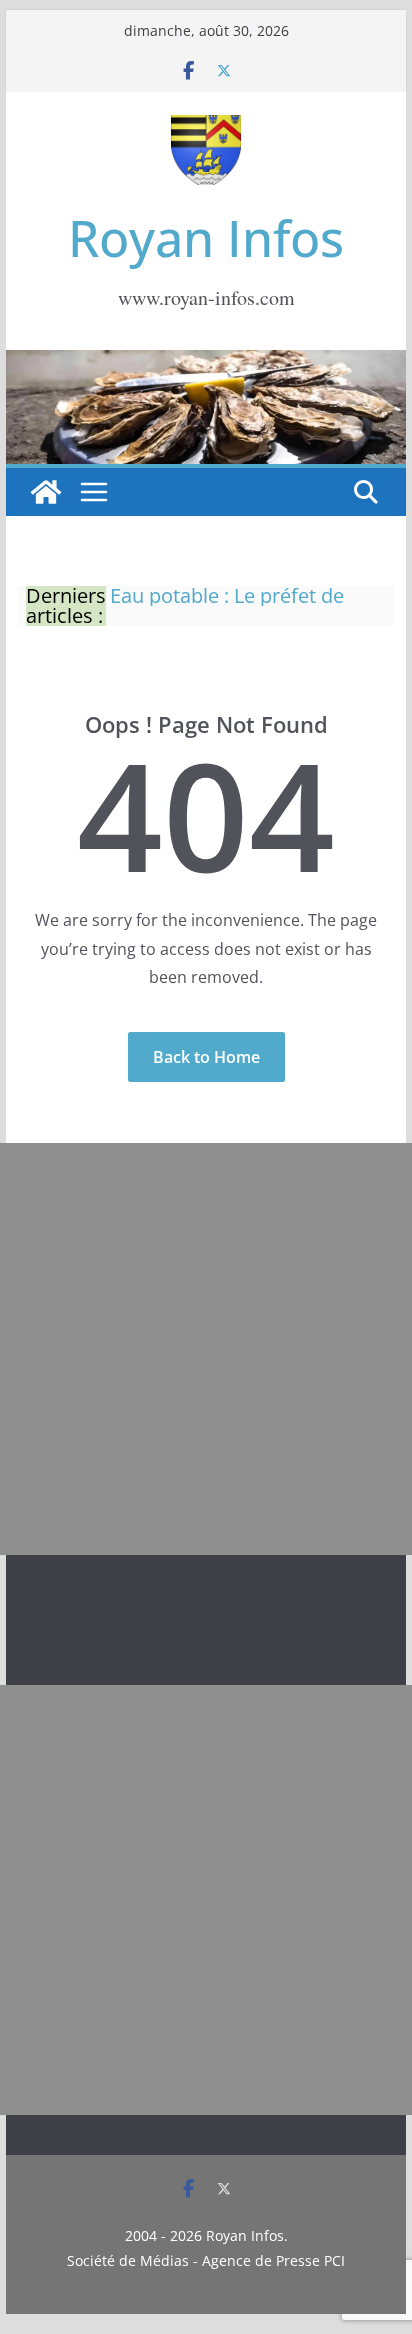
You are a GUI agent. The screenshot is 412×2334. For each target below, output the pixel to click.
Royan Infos (206, 238)
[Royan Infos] (206, 362)
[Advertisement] (206, 1349)
